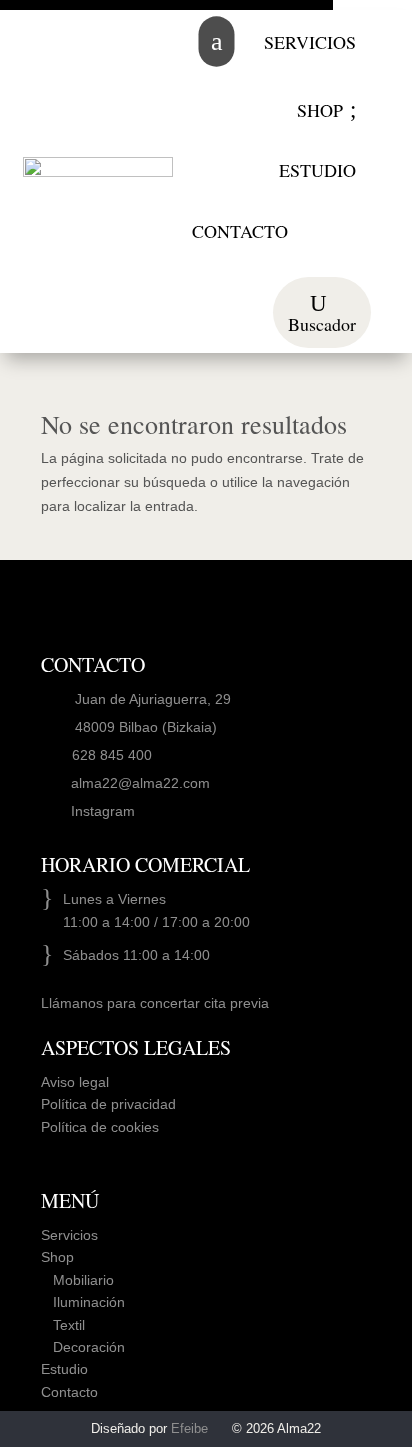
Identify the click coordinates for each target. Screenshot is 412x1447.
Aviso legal (75, 1082)
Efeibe (189, 1428)
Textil (63, 1325)
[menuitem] (310, 42)
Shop (57, 1257)
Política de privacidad (108, 1104)
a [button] (216, 41)
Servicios (69, 1235)
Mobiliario (77, 1280)
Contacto (69, 1392)
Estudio (64, 1369)
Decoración (83, 1347)
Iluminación (83, 1302)
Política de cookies (100, 1127)
